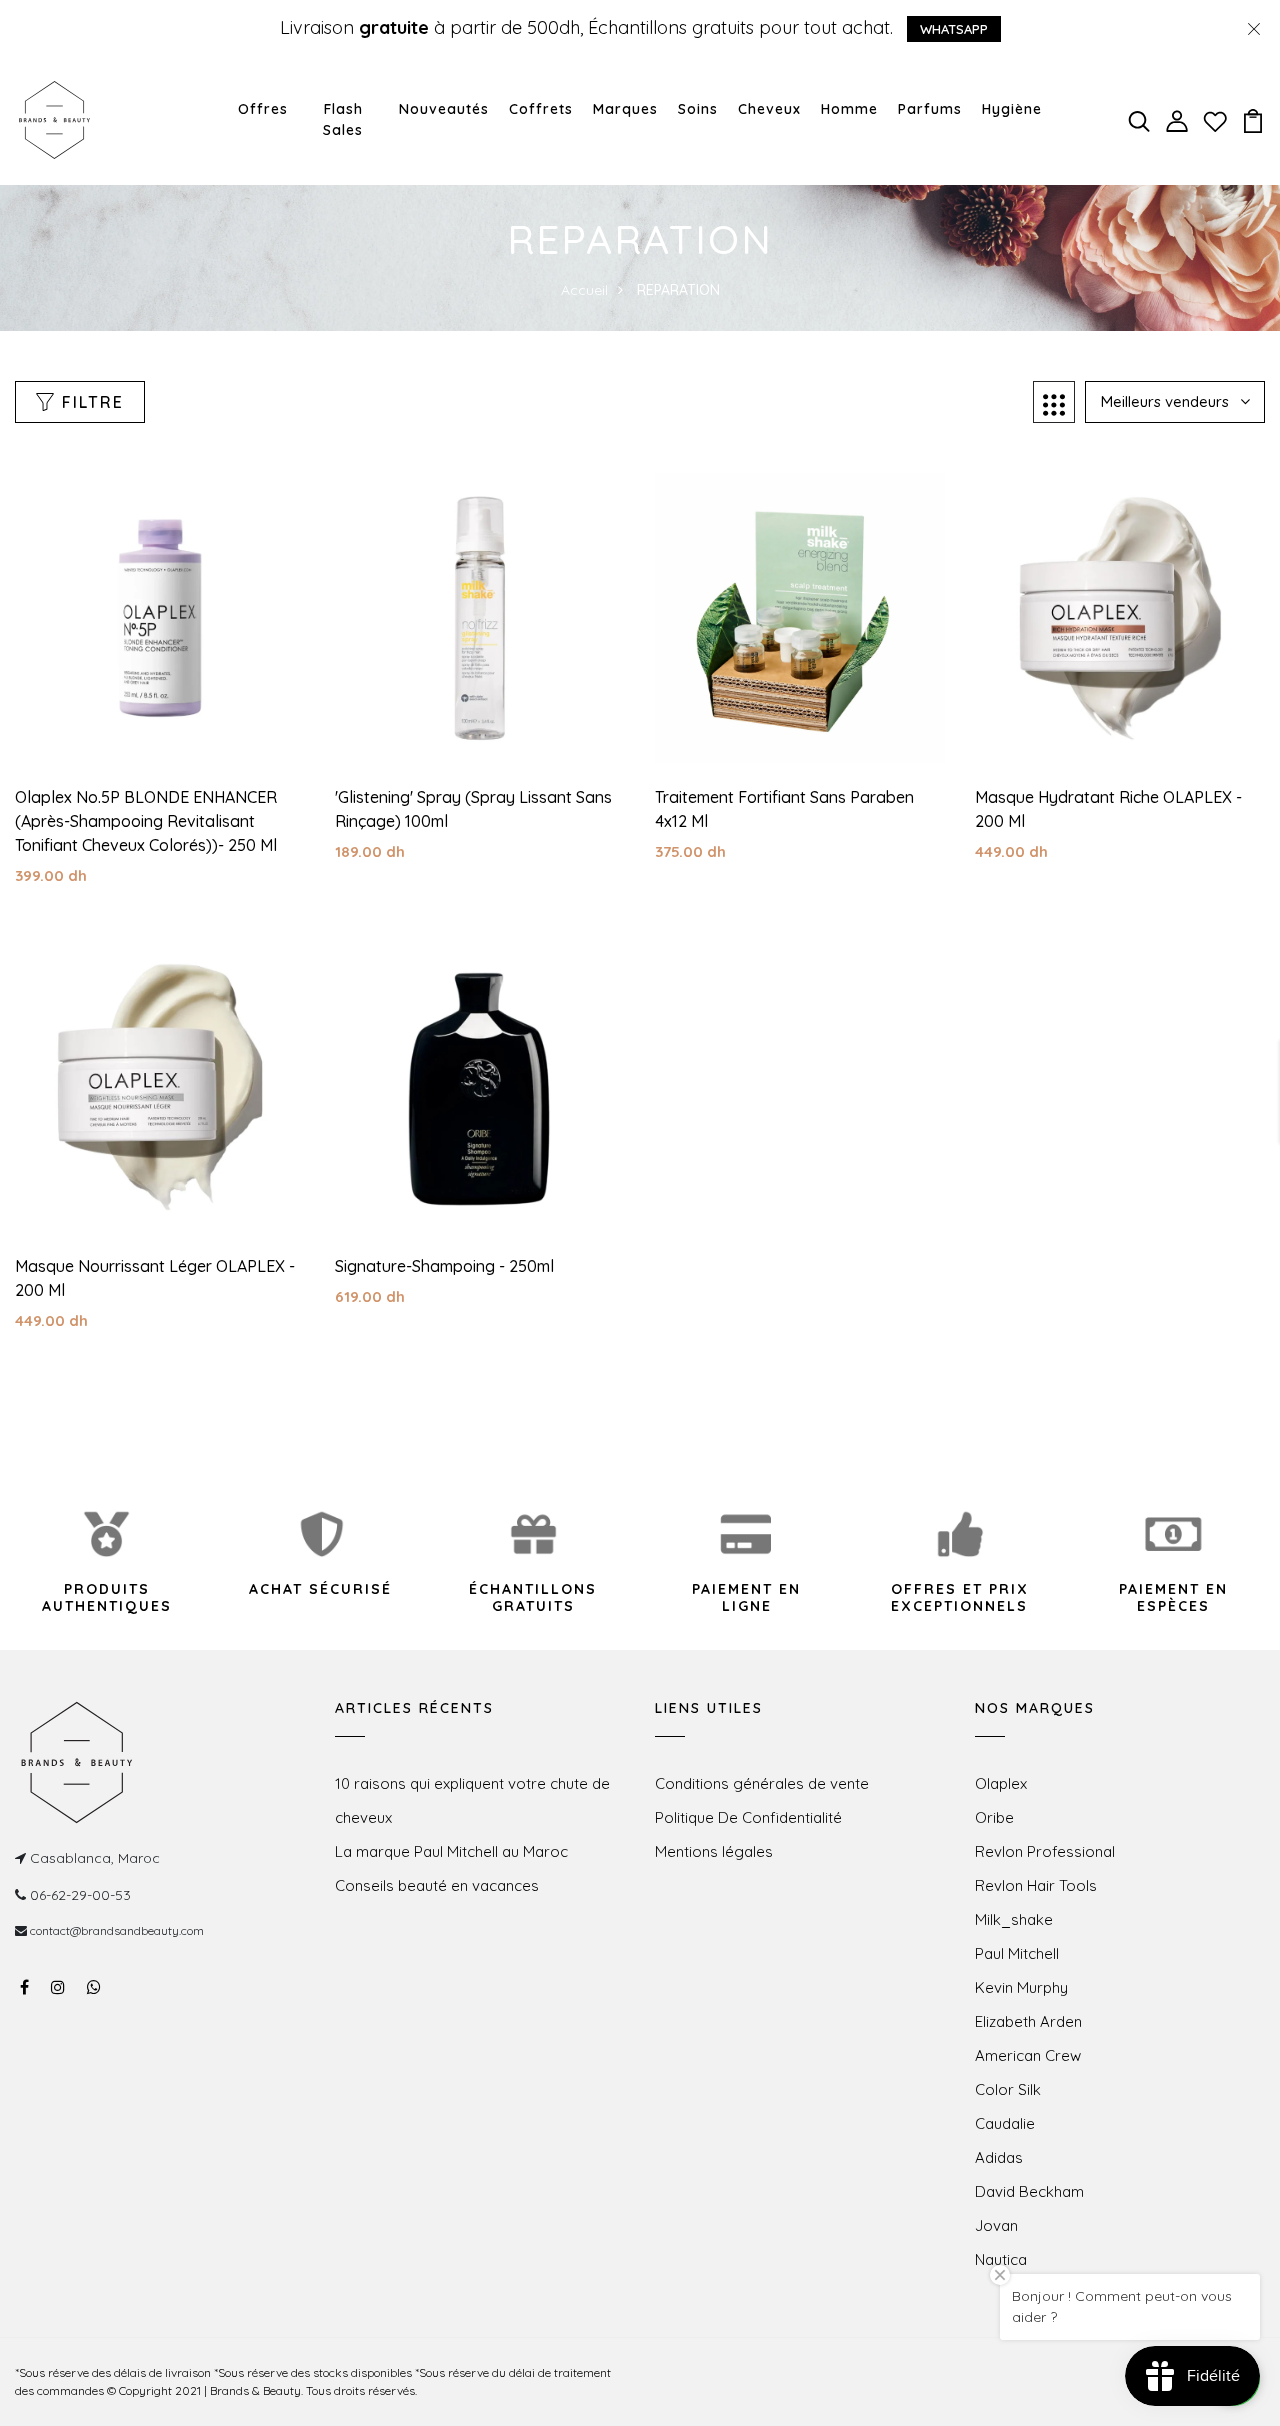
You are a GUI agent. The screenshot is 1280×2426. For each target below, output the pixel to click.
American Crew (1028, 2055)
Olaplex (1001, 1783)
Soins (698, 109)
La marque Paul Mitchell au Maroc (451, 1851)
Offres (263, 109)
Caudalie (1005, 2123)
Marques (625, 109)
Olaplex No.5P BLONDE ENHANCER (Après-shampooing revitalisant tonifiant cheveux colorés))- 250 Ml (146, 821)
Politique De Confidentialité (748, 1817)
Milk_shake (1014, 1919)
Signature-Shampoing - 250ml (444, 1266)
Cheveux (769, 109)
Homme (849, 109)
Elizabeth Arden (1028, 2021)
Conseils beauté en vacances (437, 1885)
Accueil (584, 290)
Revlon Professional (1045, 1851)
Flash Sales (343, 119)
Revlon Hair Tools (1036, 1885)
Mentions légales (714, 1851)
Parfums (930, 109)
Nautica (1001, 2259)
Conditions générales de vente (762, 1783)
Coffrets (541, 109)
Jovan (996, 2225)
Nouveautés (444, 109)
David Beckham (1029, 2191)
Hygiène (1012, 109)
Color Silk (1008, 2089)
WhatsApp (954, 29)
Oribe (994, 1817)
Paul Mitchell (1017, 1953)
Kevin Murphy (1021, 1987)
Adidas (999, 2157)
